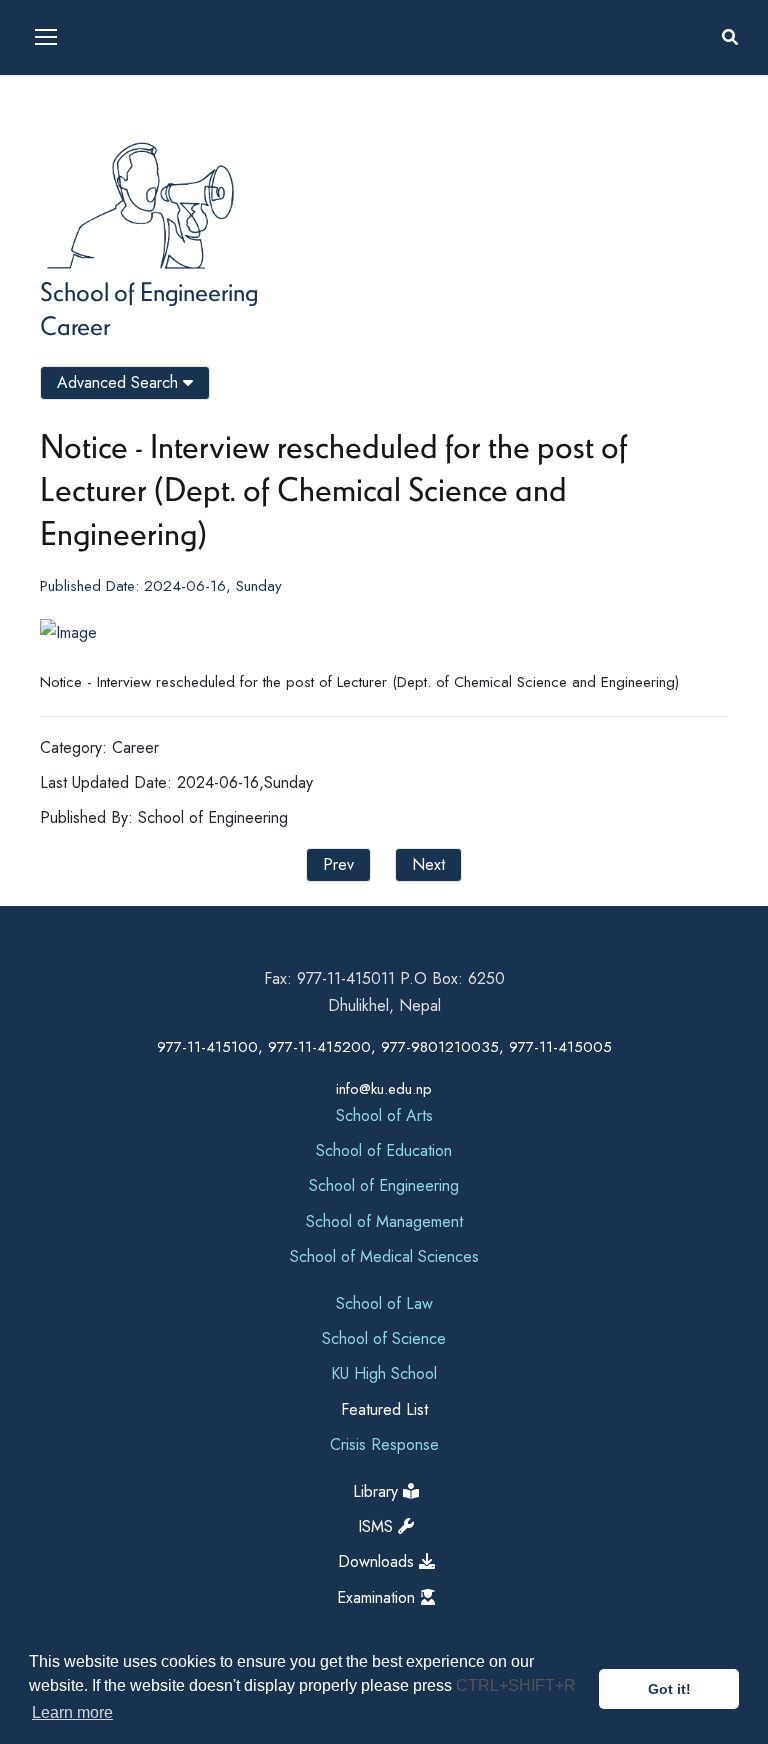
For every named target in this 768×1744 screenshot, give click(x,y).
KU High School (384, 1373)
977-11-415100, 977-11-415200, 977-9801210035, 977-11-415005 (384, 1047)
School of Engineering (149, 291)
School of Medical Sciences (384, 1256)
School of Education (384, 1150)
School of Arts (384, 1115)
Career (75, 325)
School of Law (384, 1303)
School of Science (384, 1338)
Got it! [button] (669, 1689)
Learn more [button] (72, 1712)
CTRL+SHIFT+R (516, 1685)
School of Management (384, 1221)
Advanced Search (120, 382)
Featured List (384, 1409)
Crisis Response (384, 1444)
